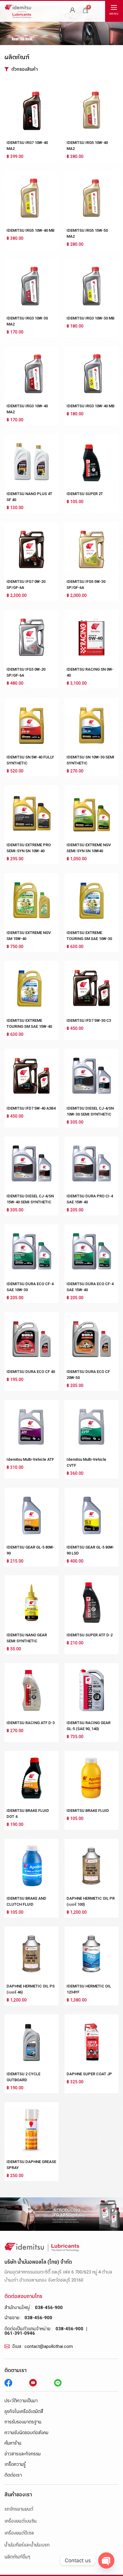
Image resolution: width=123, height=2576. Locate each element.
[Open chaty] (106, 2560)
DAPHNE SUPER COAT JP (89, 2074)
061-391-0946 (20, 2333)
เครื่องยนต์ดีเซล (19, 2533)
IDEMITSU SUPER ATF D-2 (90, 1635)
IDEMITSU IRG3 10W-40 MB (90, 406)
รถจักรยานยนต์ (19, 2509)
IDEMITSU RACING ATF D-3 (31, 1723)
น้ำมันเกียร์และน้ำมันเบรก (27, 2545)
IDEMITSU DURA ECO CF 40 (31, 1372)
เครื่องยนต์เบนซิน (21, 2521)
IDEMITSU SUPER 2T (85, 494)
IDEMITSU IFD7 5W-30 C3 (89, 1020)
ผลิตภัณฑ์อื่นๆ (17, 2557)
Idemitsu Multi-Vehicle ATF (30, 1459)
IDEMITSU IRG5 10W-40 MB (30, 230)
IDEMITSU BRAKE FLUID (88, 1811)
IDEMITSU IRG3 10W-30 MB (90, 318)
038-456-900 (49, 2308)
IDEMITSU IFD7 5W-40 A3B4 (31, 1108)
